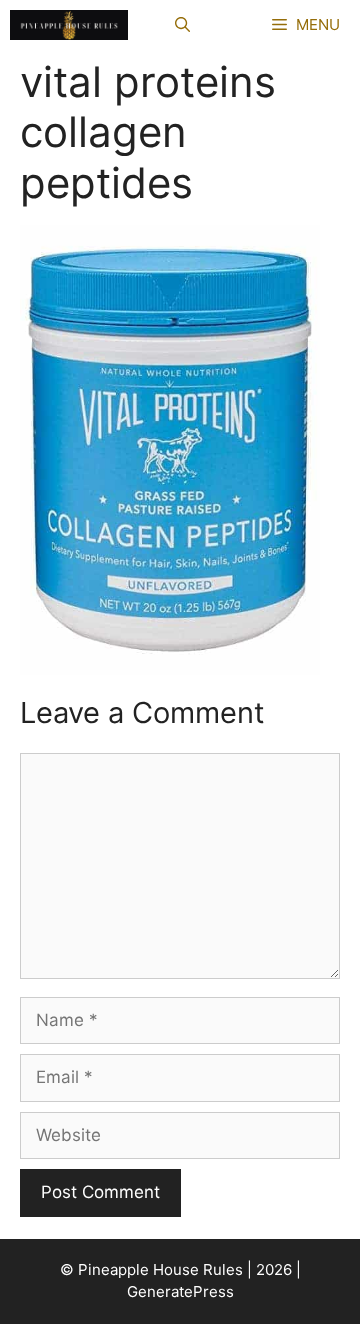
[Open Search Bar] (182, 25)
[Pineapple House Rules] (69, 25)
